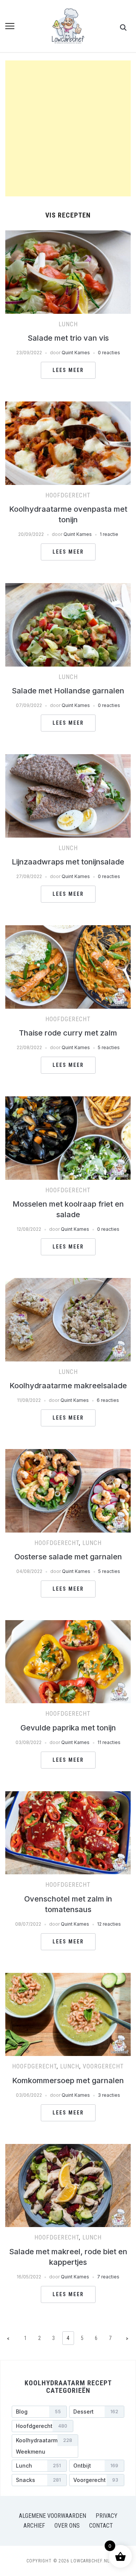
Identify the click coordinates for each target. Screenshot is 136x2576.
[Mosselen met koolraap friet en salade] (68, 1101)
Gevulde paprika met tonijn (68, 1728)
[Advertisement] (68, 128)
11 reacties (109, 1742)
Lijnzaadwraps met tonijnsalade (68, 862)
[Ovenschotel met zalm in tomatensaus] (68, 1796)
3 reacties (109, 2095)
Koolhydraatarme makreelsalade (68, 1386)
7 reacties (108, 2277)
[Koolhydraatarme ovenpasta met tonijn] (68, 406)
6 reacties (108, 1400)
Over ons (67, 2526)
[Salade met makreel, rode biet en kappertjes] (68, 2148)
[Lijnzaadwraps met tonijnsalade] (68, 759)
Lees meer (68, 370)
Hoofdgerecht (68, 495)
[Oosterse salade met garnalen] (68, 1454)
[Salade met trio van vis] (68, 235)
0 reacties (109, 353)
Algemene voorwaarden (53, 2516)
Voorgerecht (103, 2066)
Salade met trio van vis (68, 338)
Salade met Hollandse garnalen (68, 691)
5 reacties (109, 1047)
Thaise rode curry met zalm (68, 1033)
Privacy (107, 2516)
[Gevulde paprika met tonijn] (68, 1625)
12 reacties (109, 1924)
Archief (34, 2526)
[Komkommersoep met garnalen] (68, 1977)
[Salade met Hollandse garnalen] (68, 588)
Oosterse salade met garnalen (68, 1557)
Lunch (68, 324)
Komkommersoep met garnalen (68, 2081)
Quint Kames (76, 353)
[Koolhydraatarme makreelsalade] (68, 1283)
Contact (101, 2526)
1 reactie (109, 534)
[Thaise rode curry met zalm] (68, 930)
